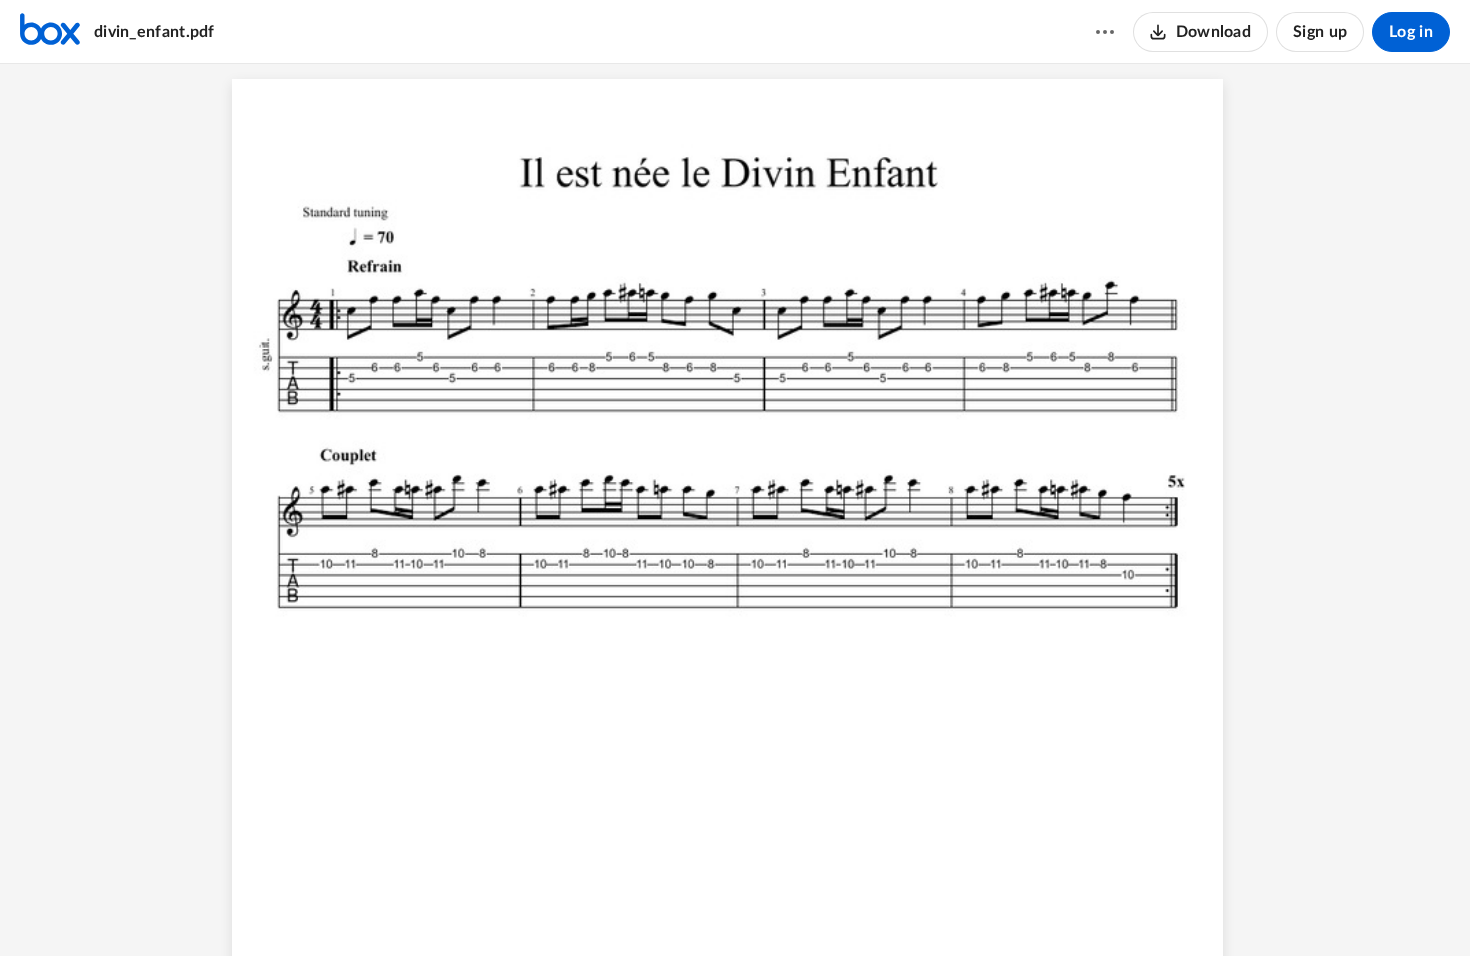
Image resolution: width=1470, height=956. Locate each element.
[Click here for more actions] (1105, 32)
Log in (1411, 32)
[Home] (50, 32)
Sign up (1320, 32)
